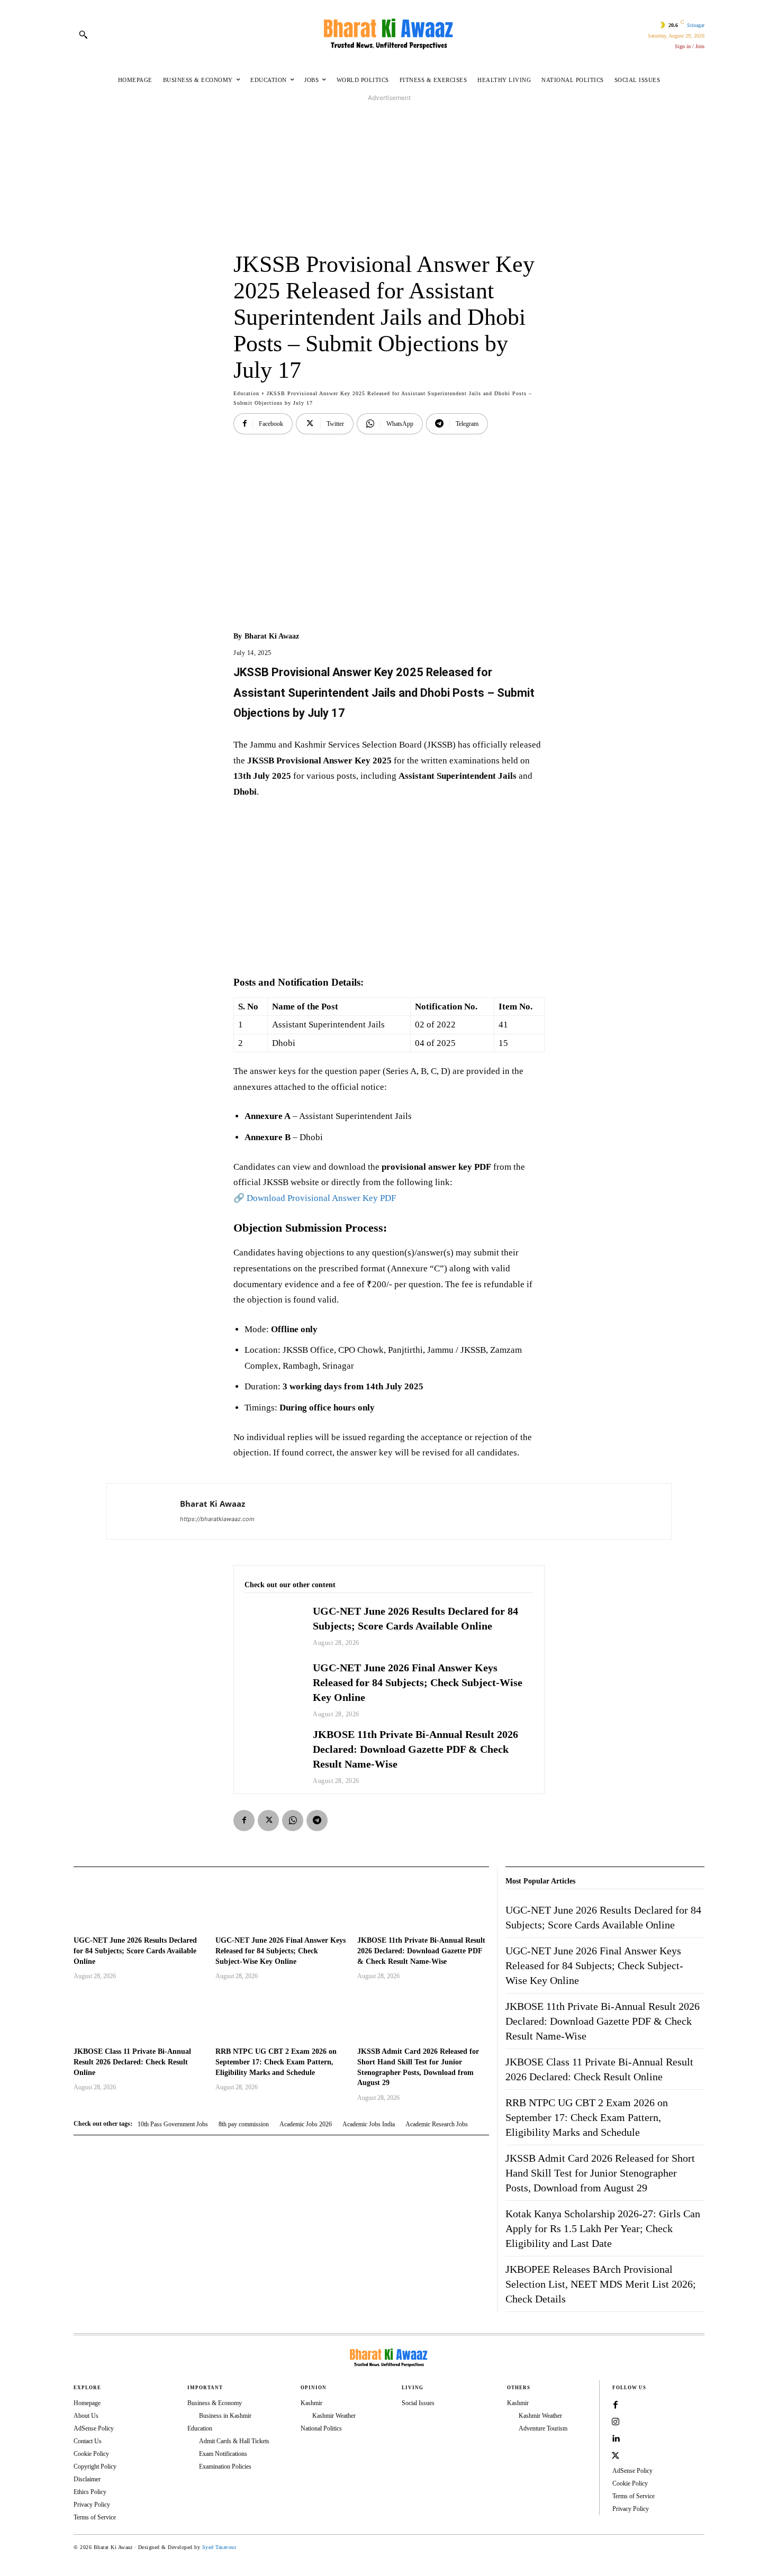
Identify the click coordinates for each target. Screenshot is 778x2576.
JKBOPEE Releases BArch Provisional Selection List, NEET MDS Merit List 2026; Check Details (601, 2284)
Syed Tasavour (219, 2547)
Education (246, 393)
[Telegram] (317, 1821)
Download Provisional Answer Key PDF (321, 1198)
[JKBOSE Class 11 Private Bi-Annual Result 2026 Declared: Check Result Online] (139, 2015)
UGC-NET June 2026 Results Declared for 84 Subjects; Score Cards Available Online (135, 1951)
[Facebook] (244, 1821)
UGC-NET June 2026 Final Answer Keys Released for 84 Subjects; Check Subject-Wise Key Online (418, 1682)
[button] (83, 34)
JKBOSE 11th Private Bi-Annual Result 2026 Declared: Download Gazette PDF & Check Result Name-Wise (415, 1749)
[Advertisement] (389, 177)
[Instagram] (616, 2422)
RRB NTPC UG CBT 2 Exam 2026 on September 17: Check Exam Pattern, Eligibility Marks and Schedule (276, 2062)
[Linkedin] (616, 2439)
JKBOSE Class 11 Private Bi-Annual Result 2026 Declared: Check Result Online (132, 2062)
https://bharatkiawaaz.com (217, 1519)
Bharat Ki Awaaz (272, 636)
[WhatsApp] (293, 1821)
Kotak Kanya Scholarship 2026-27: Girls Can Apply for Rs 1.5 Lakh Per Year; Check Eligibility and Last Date (603, 2228)
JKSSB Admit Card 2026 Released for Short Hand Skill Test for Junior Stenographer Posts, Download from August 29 (600, 2173)
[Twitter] (268, 1821)
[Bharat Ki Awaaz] (389, 34)
